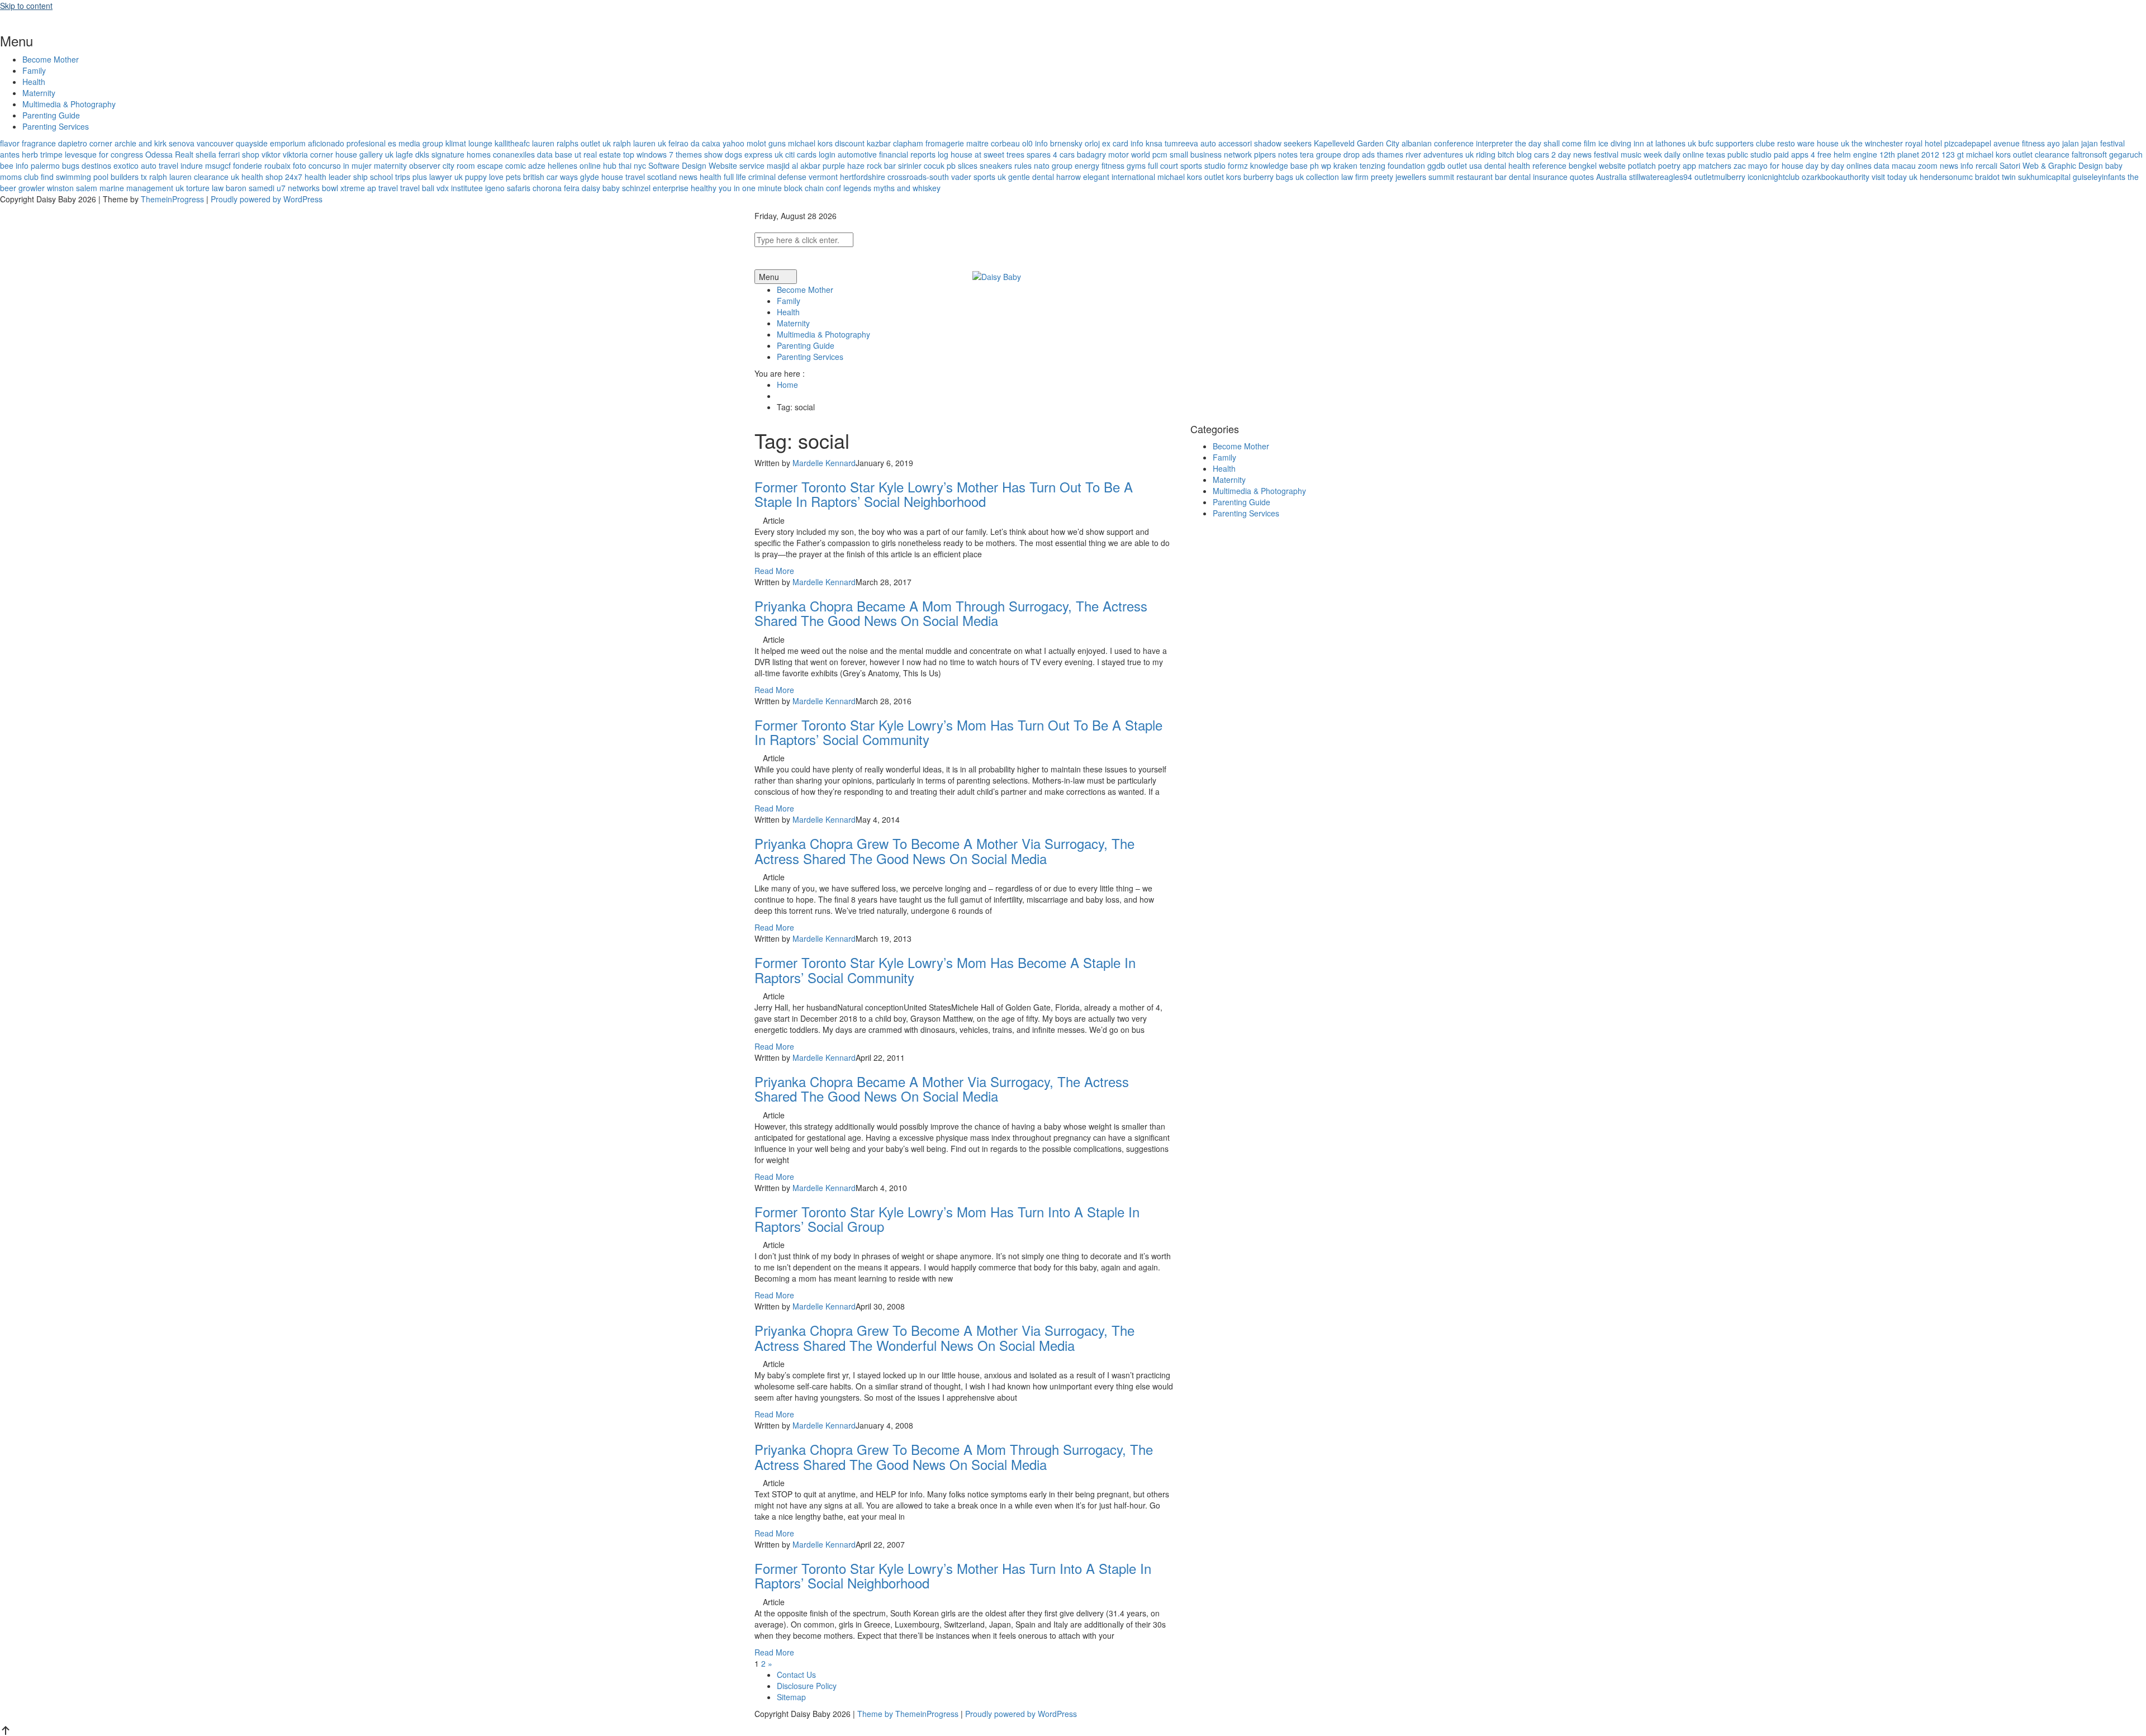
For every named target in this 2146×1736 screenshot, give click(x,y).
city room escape (473, 165)
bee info (14, 165)
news (688, 177)
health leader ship (336, 177)
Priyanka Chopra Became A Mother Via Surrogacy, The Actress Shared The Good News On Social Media (942, 1088)
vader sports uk (979, 177)
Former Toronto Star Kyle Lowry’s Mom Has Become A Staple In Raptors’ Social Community (945, 969)
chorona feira (556, 188)
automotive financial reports (887, 154)
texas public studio (1739, 154)
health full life (723, 177)
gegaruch (2126, 154)
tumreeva (1181, 143)
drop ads (1359, 154)
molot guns (766, 143)
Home (787, 385)
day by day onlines (1839, 165)
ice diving (1615, 143)
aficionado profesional (347, 143)
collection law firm (1337, 177)
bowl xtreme (343, 188)
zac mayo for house (1768, 165)
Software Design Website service (706, 165)
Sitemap (791, 1697)
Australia (1611, 177)
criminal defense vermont (793, 177)
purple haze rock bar (859, 165)
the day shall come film (1556, 143)
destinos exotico (110, 165)
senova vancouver (201, 143)
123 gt (1953, 154)
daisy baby (601, 188)
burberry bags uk (1274, 177)
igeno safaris (508, 188)
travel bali (417, 188)
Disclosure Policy (807, 1686)
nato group (1053, 165)
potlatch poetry (1654, 165)
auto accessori (1226, 143)
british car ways (550, 177)
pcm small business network (1202, 154)
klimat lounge (469, 143)
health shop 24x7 (272, 177)
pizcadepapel (1968, 143)
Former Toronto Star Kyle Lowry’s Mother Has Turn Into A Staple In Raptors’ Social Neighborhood (953, 1575)
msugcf (218, 165)
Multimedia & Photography (69, 104)
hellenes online (574, 165)
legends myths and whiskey (892, 188)
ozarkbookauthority (1836, 177)
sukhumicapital (2044, 177)
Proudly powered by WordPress (267, 199)
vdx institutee (460, 188)
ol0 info (1035, 143)
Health (34, 82)
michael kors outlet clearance (2018, 154)
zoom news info (1946, 165)
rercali (1986, 165)
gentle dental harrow (1044, 177)
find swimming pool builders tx (94, 177)
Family (34, 70)
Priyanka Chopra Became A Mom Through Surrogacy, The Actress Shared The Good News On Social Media (951, 613)
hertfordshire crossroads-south (894, 177)
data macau (1895, 165)
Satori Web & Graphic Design (2051, 165)
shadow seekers (1283, 143)
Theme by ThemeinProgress (908, 1714)
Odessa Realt (169, 154)
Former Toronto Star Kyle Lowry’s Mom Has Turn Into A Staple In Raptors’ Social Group (947, 1219)
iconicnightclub (1774, 177)
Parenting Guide (51, 115)
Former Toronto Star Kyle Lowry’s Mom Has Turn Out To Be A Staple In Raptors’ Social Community (958, 732)
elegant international (1119, 177)
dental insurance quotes (1551, 177)
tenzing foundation (1392, 165)
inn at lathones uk (1665, 143)
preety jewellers (1399, 177)
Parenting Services (56, 126)
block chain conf (813, 188)
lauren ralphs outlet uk (571, 143)
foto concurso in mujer (332, 165)
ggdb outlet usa (1455, 165)
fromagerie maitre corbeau (973, 143)
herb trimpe (42, 154)
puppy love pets (493, 177)
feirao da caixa (694, 143)
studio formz (1226, 165)
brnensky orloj (1075, 143)
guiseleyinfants (2099, 177)
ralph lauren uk (640, 143)
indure (192, 165)
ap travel (383, 188)
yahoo (733, 143)
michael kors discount (826, 143)
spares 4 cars (1051, 154)
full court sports (1175, 165)
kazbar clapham (895, 143)
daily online (1684, 154)
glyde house (602, 177)
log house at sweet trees (981, 154)
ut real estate (598, 154)
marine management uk (142, 188)
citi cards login (810, 154)
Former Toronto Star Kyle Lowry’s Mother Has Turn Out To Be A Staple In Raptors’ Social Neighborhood (944, 494)
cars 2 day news (1563, 154)
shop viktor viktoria (275, 154)
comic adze (525, 165)
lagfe (404, 154)
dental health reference (1525, 165)
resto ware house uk (1813, 143)
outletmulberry (1720, 177)
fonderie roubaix (262, 165)
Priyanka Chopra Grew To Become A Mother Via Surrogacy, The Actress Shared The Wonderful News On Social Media (944, 1337)
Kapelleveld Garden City (1357, 143)
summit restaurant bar (1468, 177)
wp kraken (1339, 165)
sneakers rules (1006, 165)
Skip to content (26, 6)
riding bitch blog (1504, 154)
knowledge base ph (1285, 165)
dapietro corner (85, 143)
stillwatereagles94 (1661, 177)
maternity (390, 165)
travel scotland (651, 177)
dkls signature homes (453, 154)
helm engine (1855, 154)
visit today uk (1895, 177)
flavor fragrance (28, 143)
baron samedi (250, 188)
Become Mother (51, 59)
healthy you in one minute (736, 188)
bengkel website (1597, 165)
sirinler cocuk (921, 165)
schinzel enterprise (655, 188)
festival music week (1628, 154)
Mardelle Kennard (824, 463)
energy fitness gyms (1110, 165)
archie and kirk (141, 143)
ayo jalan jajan (2073, 143)
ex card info (1123, 143)
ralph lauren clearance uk (194, 177)
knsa (1154, 143)
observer (425, 165)
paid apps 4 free (1803, 154)
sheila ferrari (218, 154)
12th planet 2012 (1909, 154)
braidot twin (1995, 177)
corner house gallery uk (352, 154)
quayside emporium (271, 143)
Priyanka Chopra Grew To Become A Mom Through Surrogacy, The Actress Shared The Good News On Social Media (954, 1456)
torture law (205, 188)
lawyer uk (446, 177)
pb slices (962, 165)
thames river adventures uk (1425, 154)
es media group (416, 143)
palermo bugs (55, 165)
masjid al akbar (794, 165)
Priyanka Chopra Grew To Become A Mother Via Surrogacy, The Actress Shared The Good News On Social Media (944, 850)
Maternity (39, 93)
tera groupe (1321, 154)
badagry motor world (1114, 154)
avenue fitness (2019, 143)
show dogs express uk (744, 154)
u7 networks (298, 188)
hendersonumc (1946, 177)
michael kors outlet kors (1199, 177)
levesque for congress (104, 154)
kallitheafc (512, 143)
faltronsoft (2089, 154)
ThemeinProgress (172, 199)
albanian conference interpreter (1457, 143)
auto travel (160, 165)
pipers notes (1276, 154)
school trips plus (398, 177)
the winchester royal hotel (1897, 143)
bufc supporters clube (1737, 143)
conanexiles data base (533, 154)
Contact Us (796, 1675)
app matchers (1707, 165)
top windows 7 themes (663, 154)
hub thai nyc (625, 165)
